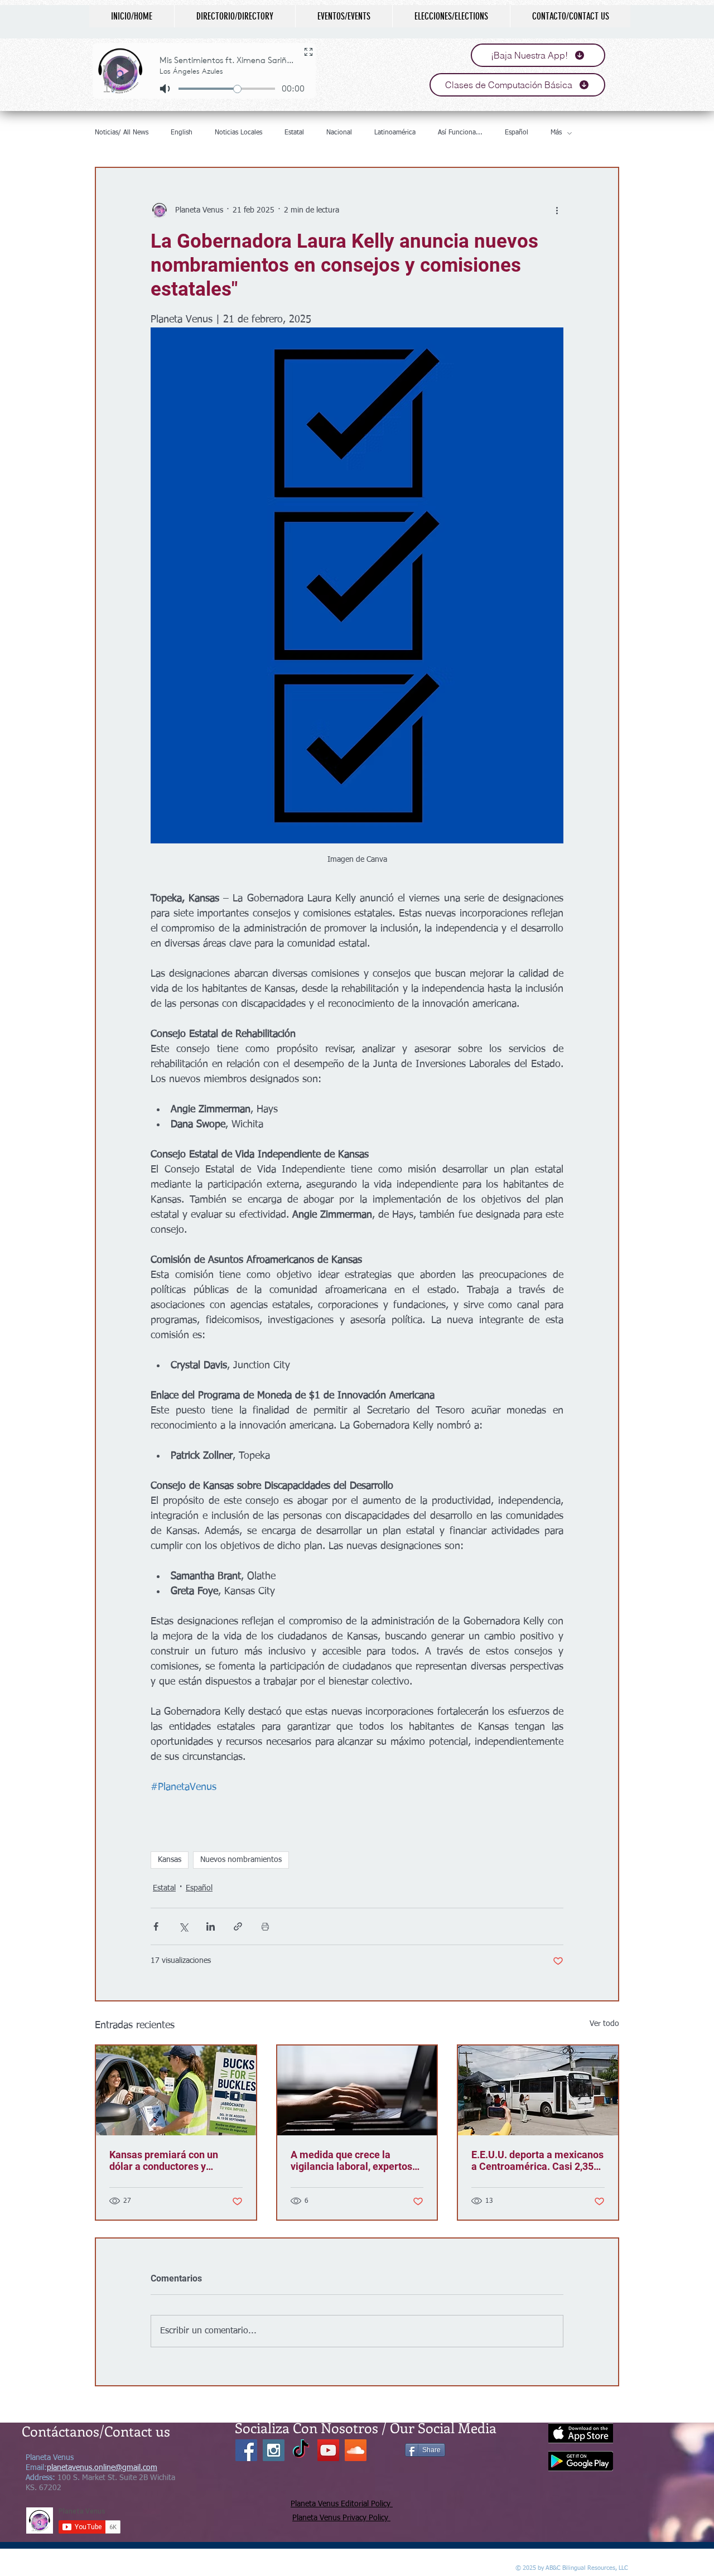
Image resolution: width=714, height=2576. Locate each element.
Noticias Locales (238, 133)
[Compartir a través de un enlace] (238, 1926)
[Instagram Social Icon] (274, 2450)
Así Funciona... (460, 133)
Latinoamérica (395, 133)
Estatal (294, 133)
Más (556, 133)
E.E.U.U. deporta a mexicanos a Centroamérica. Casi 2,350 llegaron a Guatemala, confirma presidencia (537, 2160)
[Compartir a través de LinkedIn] (211, 1926)
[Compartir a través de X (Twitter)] (183, 1926)
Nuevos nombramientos (241, 1860)
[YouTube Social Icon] (328, 2450)
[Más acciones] (557, 210)
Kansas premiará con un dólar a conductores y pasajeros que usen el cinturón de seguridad (164, 2160)
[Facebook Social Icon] (246, 2450)
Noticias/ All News (122, 133)
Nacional (339, 133)
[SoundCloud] (356, 2450)
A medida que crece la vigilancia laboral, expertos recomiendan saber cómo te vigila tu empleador (354, 2160)
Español (517, 133)
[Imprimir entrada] (265, 1926)
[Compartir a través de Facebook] (156, 1926)
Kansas (170, 1860)
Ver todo (604, 2024)
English (182, 133)
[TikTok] (301, 2450)
